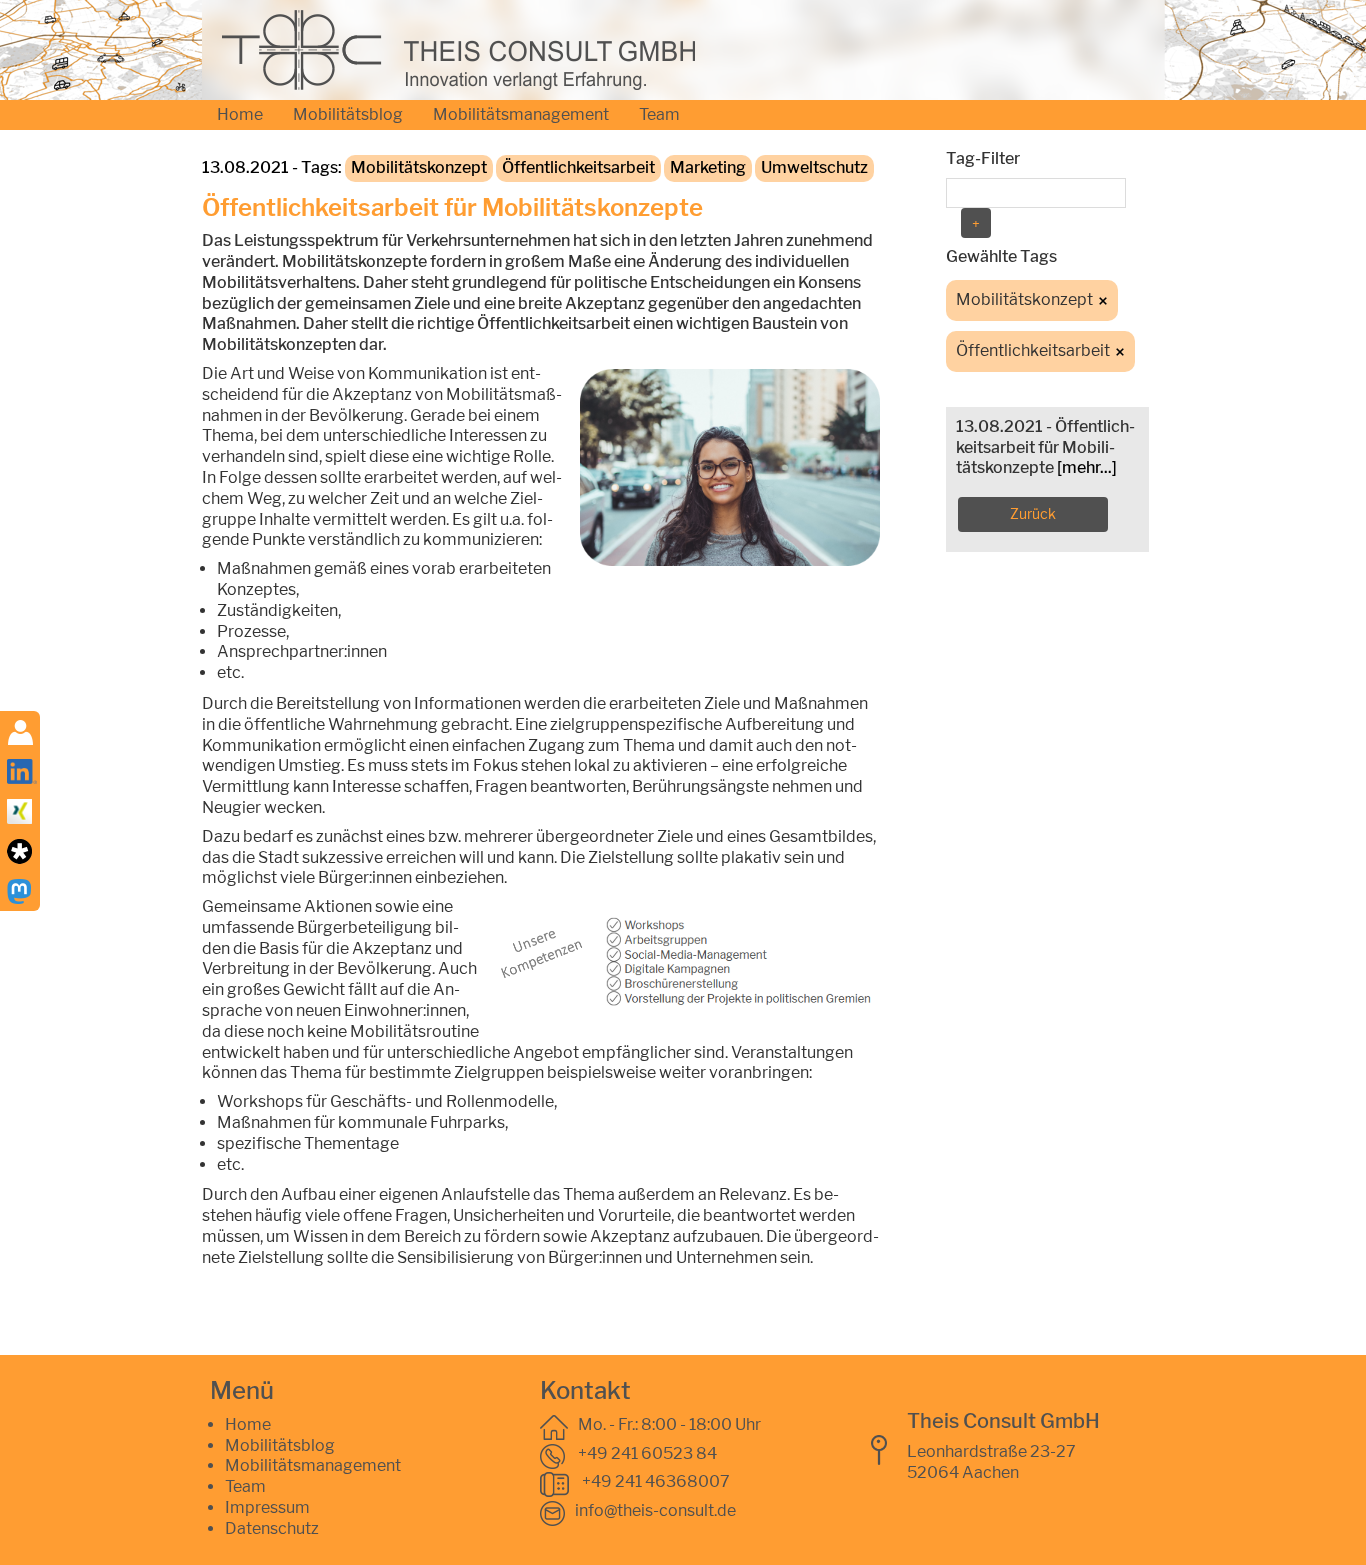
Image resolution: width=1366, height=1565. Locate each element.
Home (240, 114)
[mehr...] (1087, 467)
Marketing (708, 167)
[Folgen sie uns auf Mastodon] (19, 889)
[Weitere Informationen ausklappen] (20, 730)
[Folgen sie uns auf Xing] (19, 809)
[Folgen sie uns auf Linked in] (22, 769)
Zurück (1033, 513)
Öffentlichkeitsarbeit (578, 167)
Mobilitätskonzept (419, 167)
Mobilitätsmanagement (521, 114)
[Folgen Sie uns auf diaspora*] (19, 849)
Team (659, 114)
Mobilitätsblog (348, 114)
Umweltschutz (814, 167)
